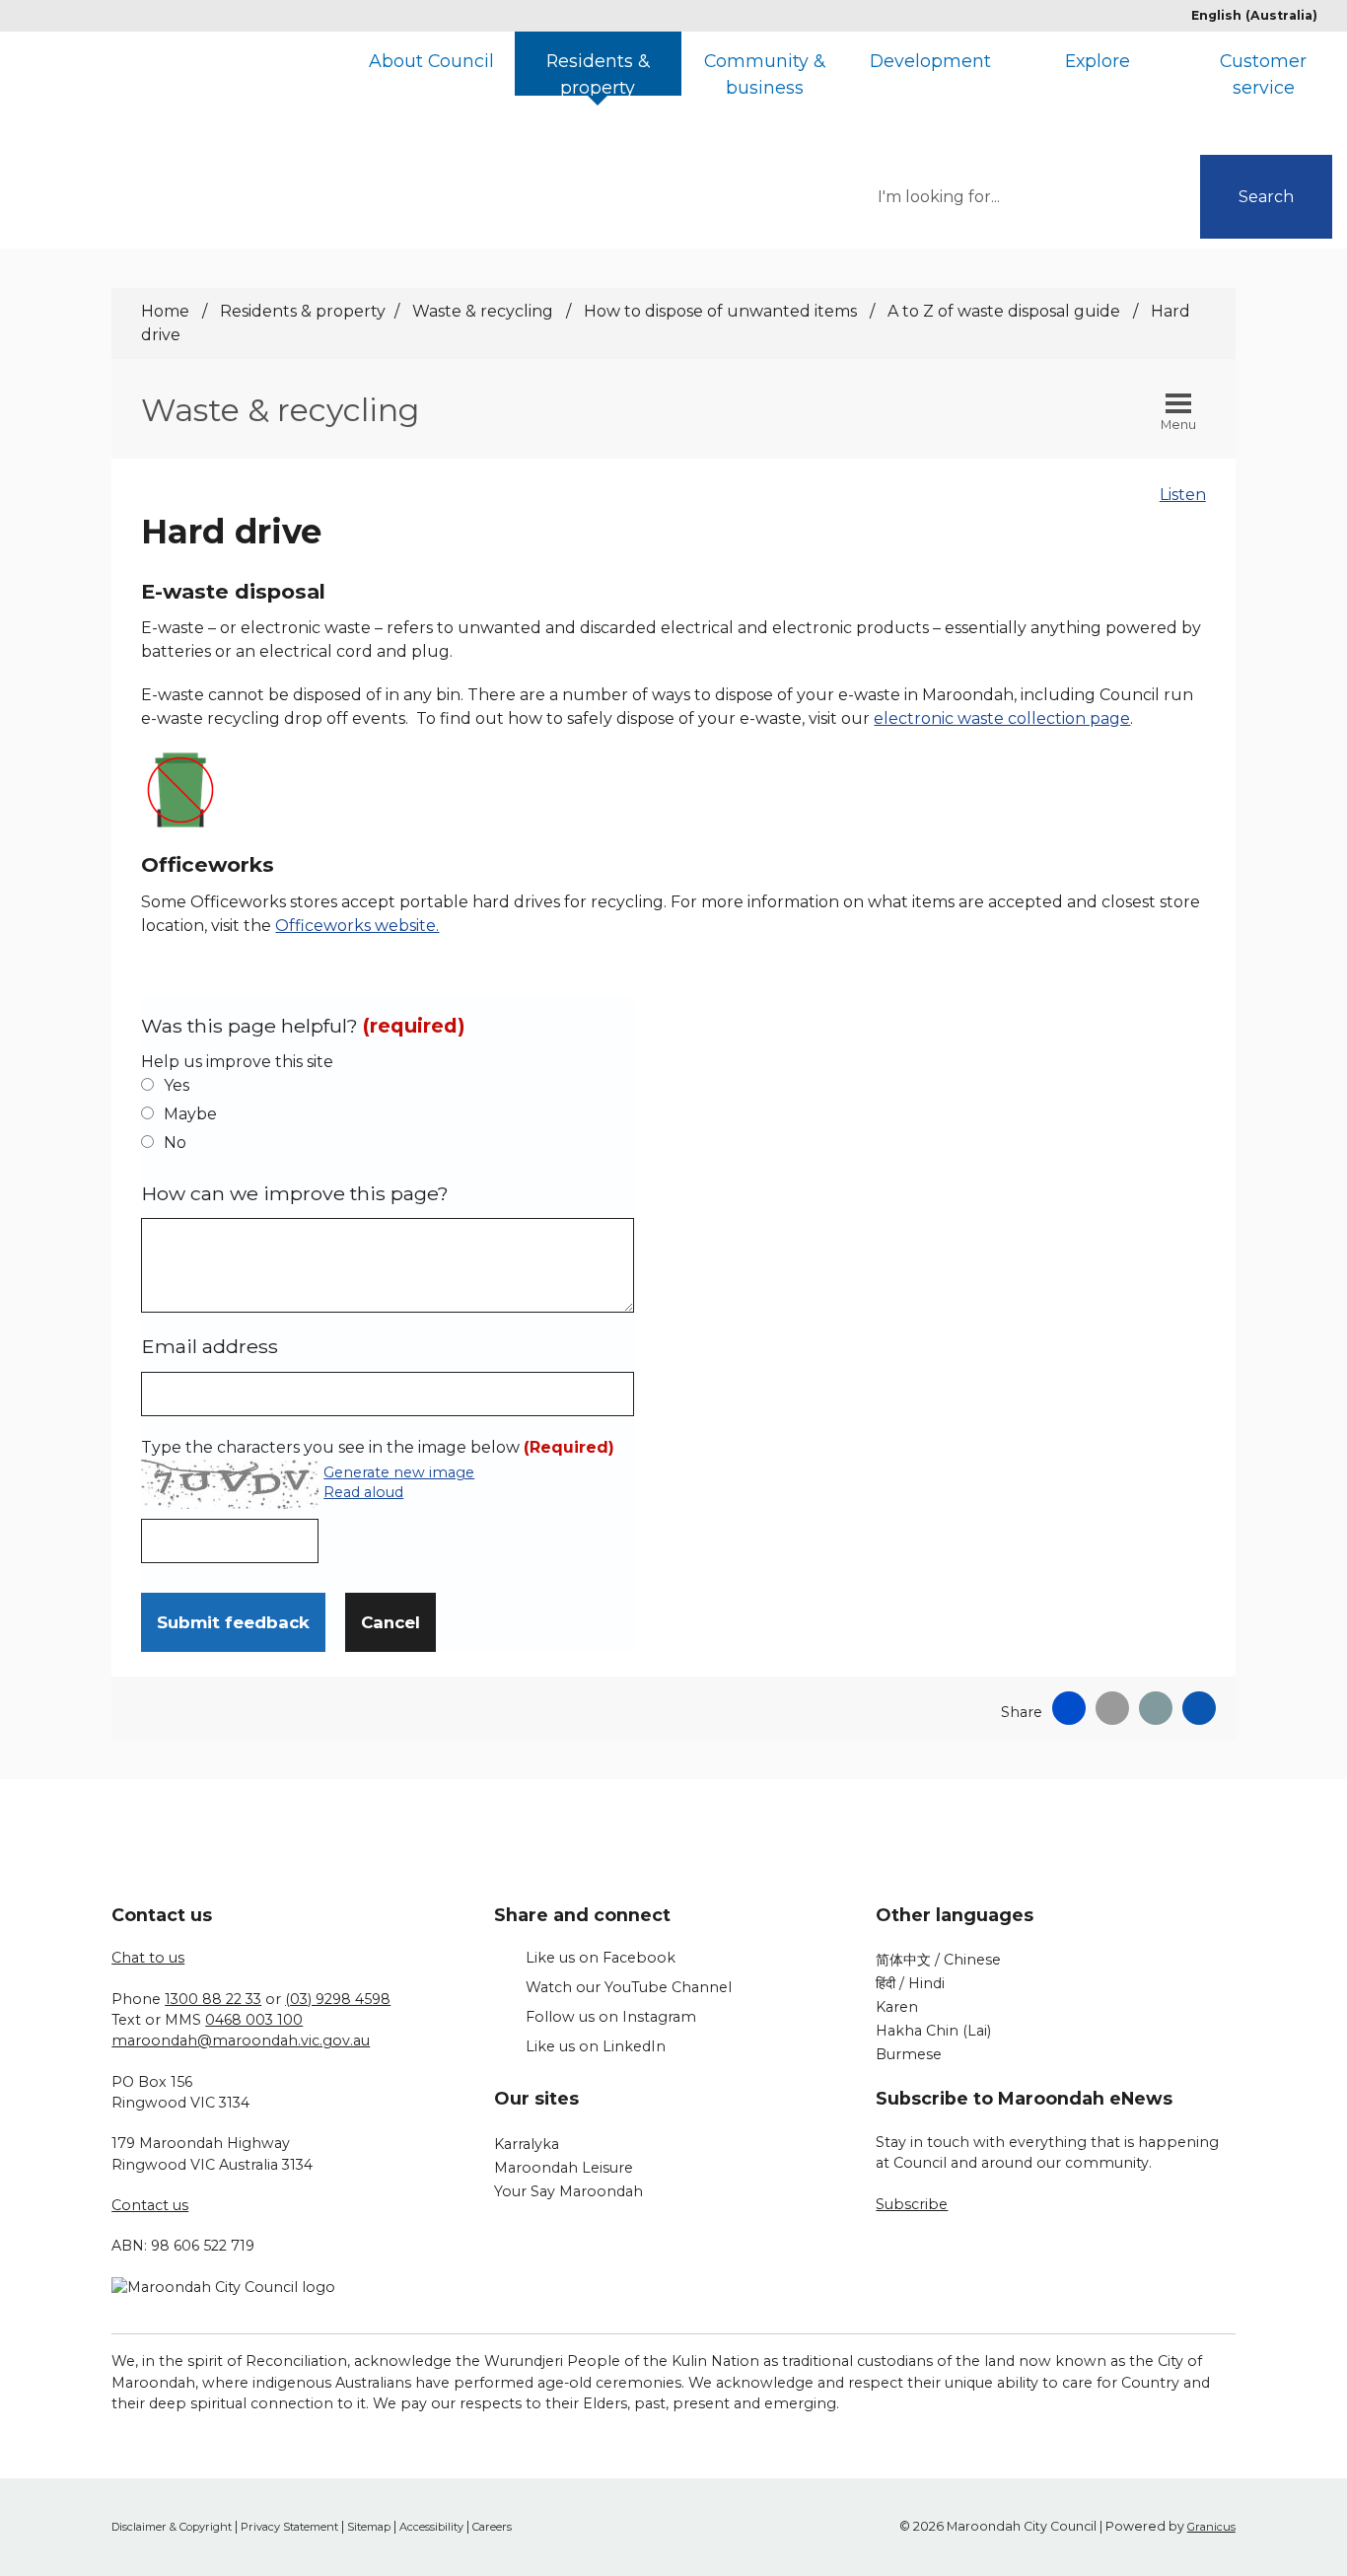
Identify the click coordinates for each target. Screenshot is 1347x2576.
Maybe (190, 1114)
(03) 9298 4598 (338, 1999)
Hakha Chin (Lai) (933, 2031)
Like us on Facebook (601, 1958)
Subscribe (912, 2204)
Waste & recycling (485, 311)
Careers (492, 2527)
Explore (1098, 61)
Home (165, 311)
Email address (210, 1346)
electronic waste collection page (1002, 718)
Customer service (1263, 73)
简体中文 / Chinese (938, 1960)
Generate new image (399, 1473)
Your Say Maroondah (568, 2191)
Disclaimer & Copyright (172, 2527)
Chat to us (148, 1958)
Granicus (1211, 2527)
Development (930, 61)
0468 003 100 (254, 2020)
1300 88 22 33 (213, 1999)
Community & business (764, 73)
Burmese (909, 2054)
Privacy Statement (289, 2527)
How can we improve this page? (295, 1193)
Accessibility (431, 2527)
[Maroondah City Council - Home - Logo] (218, 101)
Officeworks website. (357, 926)
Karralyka (527, 2144)
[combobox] (1262, 16)
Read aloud (363, 1493)
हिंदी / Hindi (910, 1983)
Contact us (150, 2205)
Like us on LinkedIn (596, 2046)
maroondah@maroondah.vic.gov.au (241, 2040)
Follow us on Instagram (611, 2017)
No (175, 1143)
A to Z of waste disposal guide (1006, 311)
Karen (897, 2007)
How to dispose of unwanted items (722, 311)
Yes (177, 1085)
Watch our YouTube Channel (629, 1987)
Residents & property (598, 73)
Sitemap (369, 2527)
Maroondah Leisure (564, 2168)
